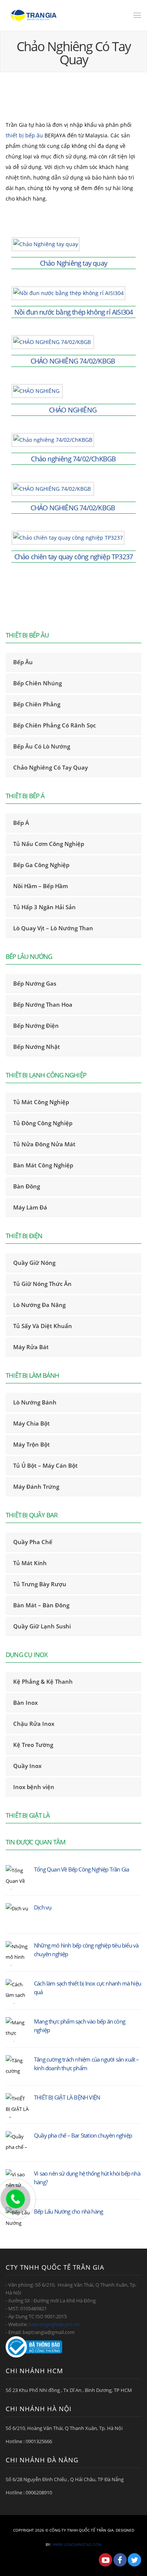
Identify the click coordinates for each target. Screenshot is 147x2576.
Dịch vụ (43, 1907)
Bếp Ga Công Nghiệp (41, 865)
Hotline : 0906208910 (29, 2492)
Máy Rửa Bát (31, 1347)
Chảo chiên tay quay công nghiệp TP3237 (74, 557)
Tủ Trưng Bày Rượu (40, 1584)
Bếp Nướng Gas (35, 983)
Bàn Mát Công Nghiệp (43, 1165)
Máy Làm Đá (30, 1207)
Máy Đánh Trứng (36, 1487)
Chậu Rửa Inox (34, 1724)
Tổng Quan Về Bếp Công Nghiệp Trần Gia (81, 1869)
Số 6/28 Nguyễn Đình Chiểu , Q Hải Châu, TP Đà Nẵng (65, 2479)
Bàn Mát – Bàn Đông (41, 1605)
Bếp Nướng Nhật (37, 1047)
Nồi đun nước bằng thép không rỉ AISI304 (74, 312)
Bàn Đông (27, 1186)
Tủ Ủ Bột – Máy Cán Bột (45, 1465)
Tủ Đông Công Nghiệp (43, 1123)
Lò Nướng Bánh (35, 1402)
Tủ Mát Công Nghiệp (41, 1102)
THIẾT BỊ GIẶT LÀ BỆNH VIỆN (67, 2097)
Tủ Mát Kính (30, 1563)
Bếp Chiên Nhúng (38, 683)
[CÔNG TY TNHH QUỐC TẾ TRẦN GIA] (34, 15)
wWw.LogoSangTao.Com (77, 2544)
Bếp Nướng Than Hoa (43, 1004)
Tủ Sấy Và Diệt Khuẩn (43, 1326)
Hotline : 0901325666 (29, 2441)
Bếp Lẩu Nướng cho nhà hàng (68, 2211)
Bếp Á (21, 823)
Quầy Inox (27, 1766)
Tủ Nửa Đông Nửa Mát (44, 1144)
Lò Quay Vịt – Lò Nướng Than (53, 928)
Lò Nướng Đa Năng (39, 1305)
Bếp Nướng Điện (36, 1026)
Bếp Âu (23, 662)
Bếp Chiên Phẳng (37, 704)
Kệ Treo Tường (33, 1745)
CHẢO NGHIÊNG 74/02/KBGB (74, 361)
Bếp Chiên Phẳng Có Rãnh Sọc (54, 725)
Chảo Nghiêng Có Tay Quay (51, 767)
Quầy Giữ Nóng (34, 1263)
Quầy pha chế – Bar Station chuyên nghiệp (83, 2135)
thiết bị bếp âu (25, 135)
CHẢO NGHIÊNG (74, 410)
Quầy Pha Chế (33, 1542)
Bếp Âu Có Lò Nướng (42, 746)
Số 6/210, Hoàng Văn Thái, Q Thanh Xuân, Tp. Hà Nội (64, 2428)
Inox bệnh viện (34, 1787)
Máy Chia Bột (31, 1423)
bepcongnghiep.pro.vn (54, 2324)
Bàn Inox (25, 1703)
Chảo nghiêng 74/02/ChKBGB (73, 459)
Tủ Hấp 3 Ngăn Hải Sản (44, 907)
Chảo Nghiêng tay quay (73, 263)
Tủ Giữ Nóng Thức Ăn (42, 1284)
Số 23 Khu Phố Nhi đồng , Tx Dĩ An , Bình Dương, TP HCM (69, 2390)
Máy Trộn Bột (31, 1444)
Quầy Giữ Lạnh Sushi (42, 1626)
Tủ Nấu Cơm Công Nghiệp (49, 844)
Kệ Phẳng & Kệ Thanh (43, 1681)
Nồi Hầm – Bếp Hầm (41, 886)
